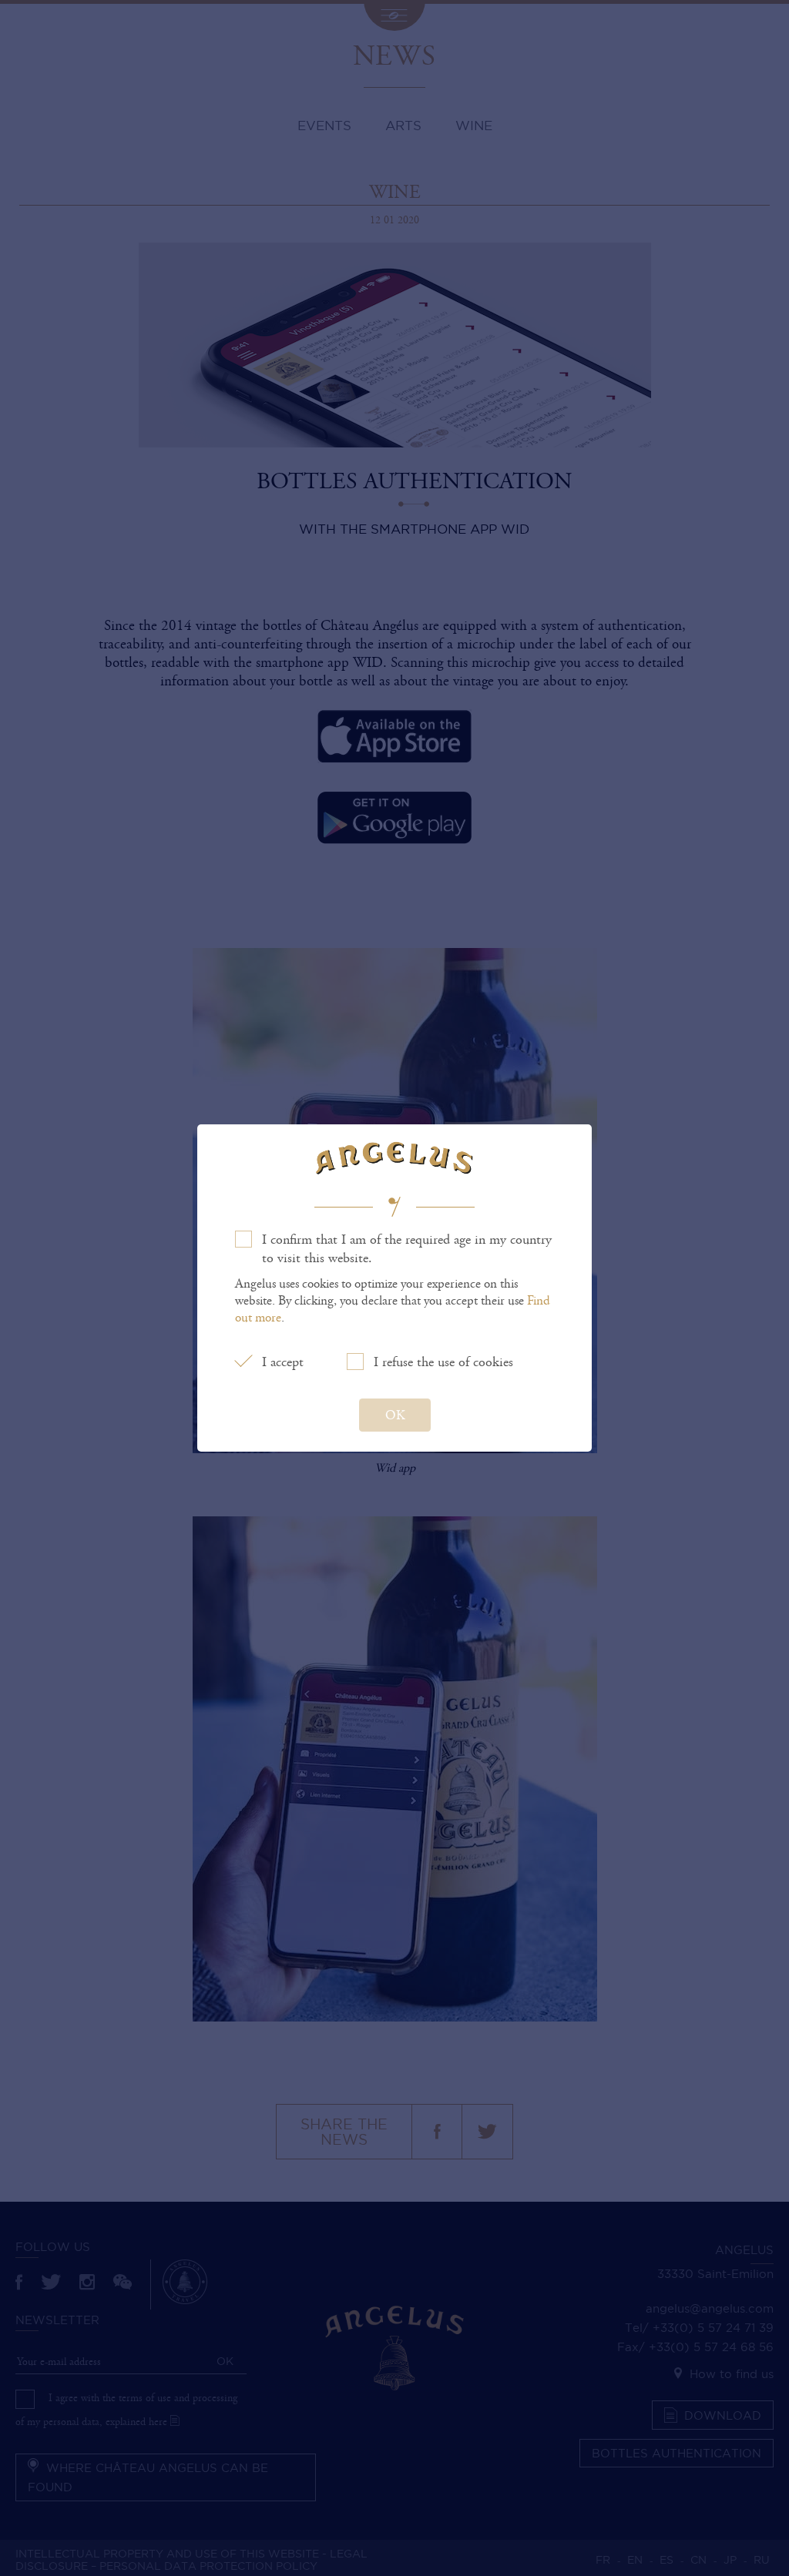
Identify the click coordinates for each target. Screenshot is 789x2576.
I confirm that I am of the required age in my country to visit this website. (407, 1249)
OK (395, 1415)
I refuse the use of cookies (443, 1362)
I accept (283, 1362)
